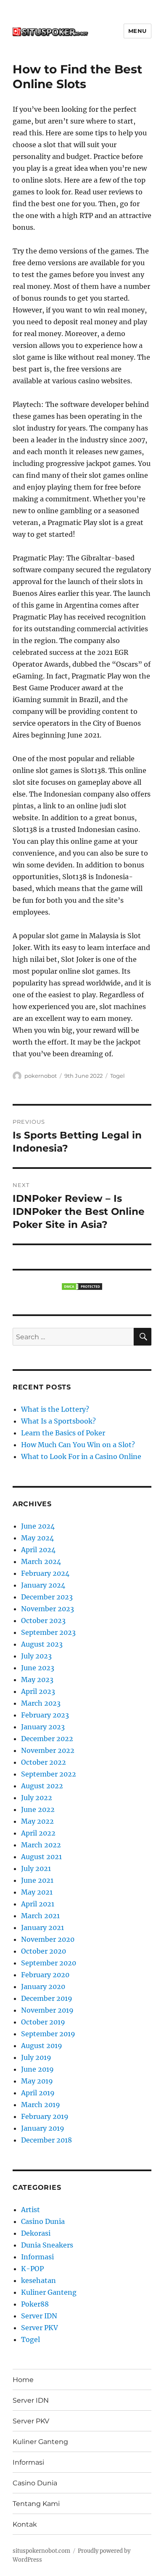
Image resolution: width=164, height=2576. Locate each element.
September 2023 (48, 1632)
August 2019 (42, 2046)
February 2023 (45, 1715)
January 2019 (43, 2128)
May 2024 (37, 1538)
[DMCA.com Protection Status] (82, 1287)
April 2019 (38, 2093)
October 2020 (44, 1951)
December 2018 (46, 2140)
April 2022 (38, 1833)
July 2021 (36, 1868)
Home (23, 2380)
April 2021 (38, 1904)
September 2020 (49, 1963)
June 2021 (37, 1880)
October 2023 (43, 1620)
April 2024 (38, 1550)
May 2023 (37, 1680)
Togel (118, 1076)
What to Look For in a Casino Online (81, 1456)
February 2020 (45, 1975)
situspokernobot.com (41, 2551)
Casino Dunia (43, 2221)
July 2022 (37, 1798)
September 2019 (48, 2034)
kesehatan (38, 2280)
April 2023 (38, 1691)
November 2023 (48, 1609)
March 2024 (41, 1561)
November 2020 (48, 1939)
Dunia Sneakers (47, 2245)
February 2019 (45, 2116)
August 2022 (42, 1786)
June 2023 (38, 1668)
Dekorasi (36, 2233)
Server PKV (40, 2328)
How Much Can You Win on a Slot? (78, 1445)
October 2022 (44, 1762)
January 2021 (42, 1927)
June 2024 (38, 1526)
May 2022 (37, 1821)
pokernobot (41, 1076)
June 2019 (37, 2069)
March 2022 (41, 1845)
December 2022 (47, 1739)
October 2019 (43, 2022)
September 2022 (49, 1774)
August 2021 (41, 1857)
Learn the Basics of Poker (63, 1433)
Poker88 (35, 2304)
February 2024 (45, 1573)
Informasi (37, 2257)
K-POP (32, 2269)
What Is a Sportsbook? (58, 1421)
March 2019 (41, 2105)
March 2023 (41, 1703)
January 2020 (43, 1987)
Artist (30, 2210)
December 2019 (47, 1998)
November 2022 (48, 1750)
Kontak (25, 2524)
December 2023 (47, 1597)
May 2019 (37, 2081)
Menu (138, 31)
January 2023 (43, 1727)
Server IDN (39, 2316)
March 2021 (40, 1916)
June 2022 (38, 1809)
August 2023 (42, 1644)
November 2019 (47, 2010)
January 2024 (43, 1585)
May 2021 (37, 1892)
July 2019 (36, 2057)
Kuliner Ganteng (49, 2292)
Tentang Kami (36, 2504)
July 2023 (36, 1656)
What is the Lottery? (55, 1409)
